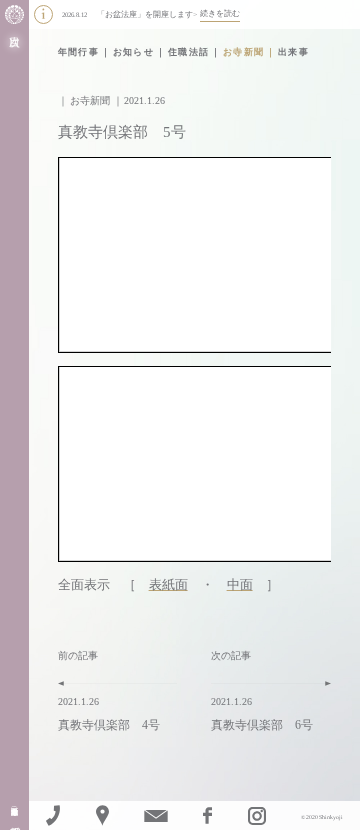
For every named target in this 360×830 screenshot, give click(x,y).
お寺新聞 (243, 52)
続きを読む (220, 13)
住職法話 (188, 52)
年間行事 (78, 52)
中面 (240, 584)
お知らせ (133, 52)
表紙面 (168, 584)
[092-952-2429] (53, 816)
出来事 (293, 52)
